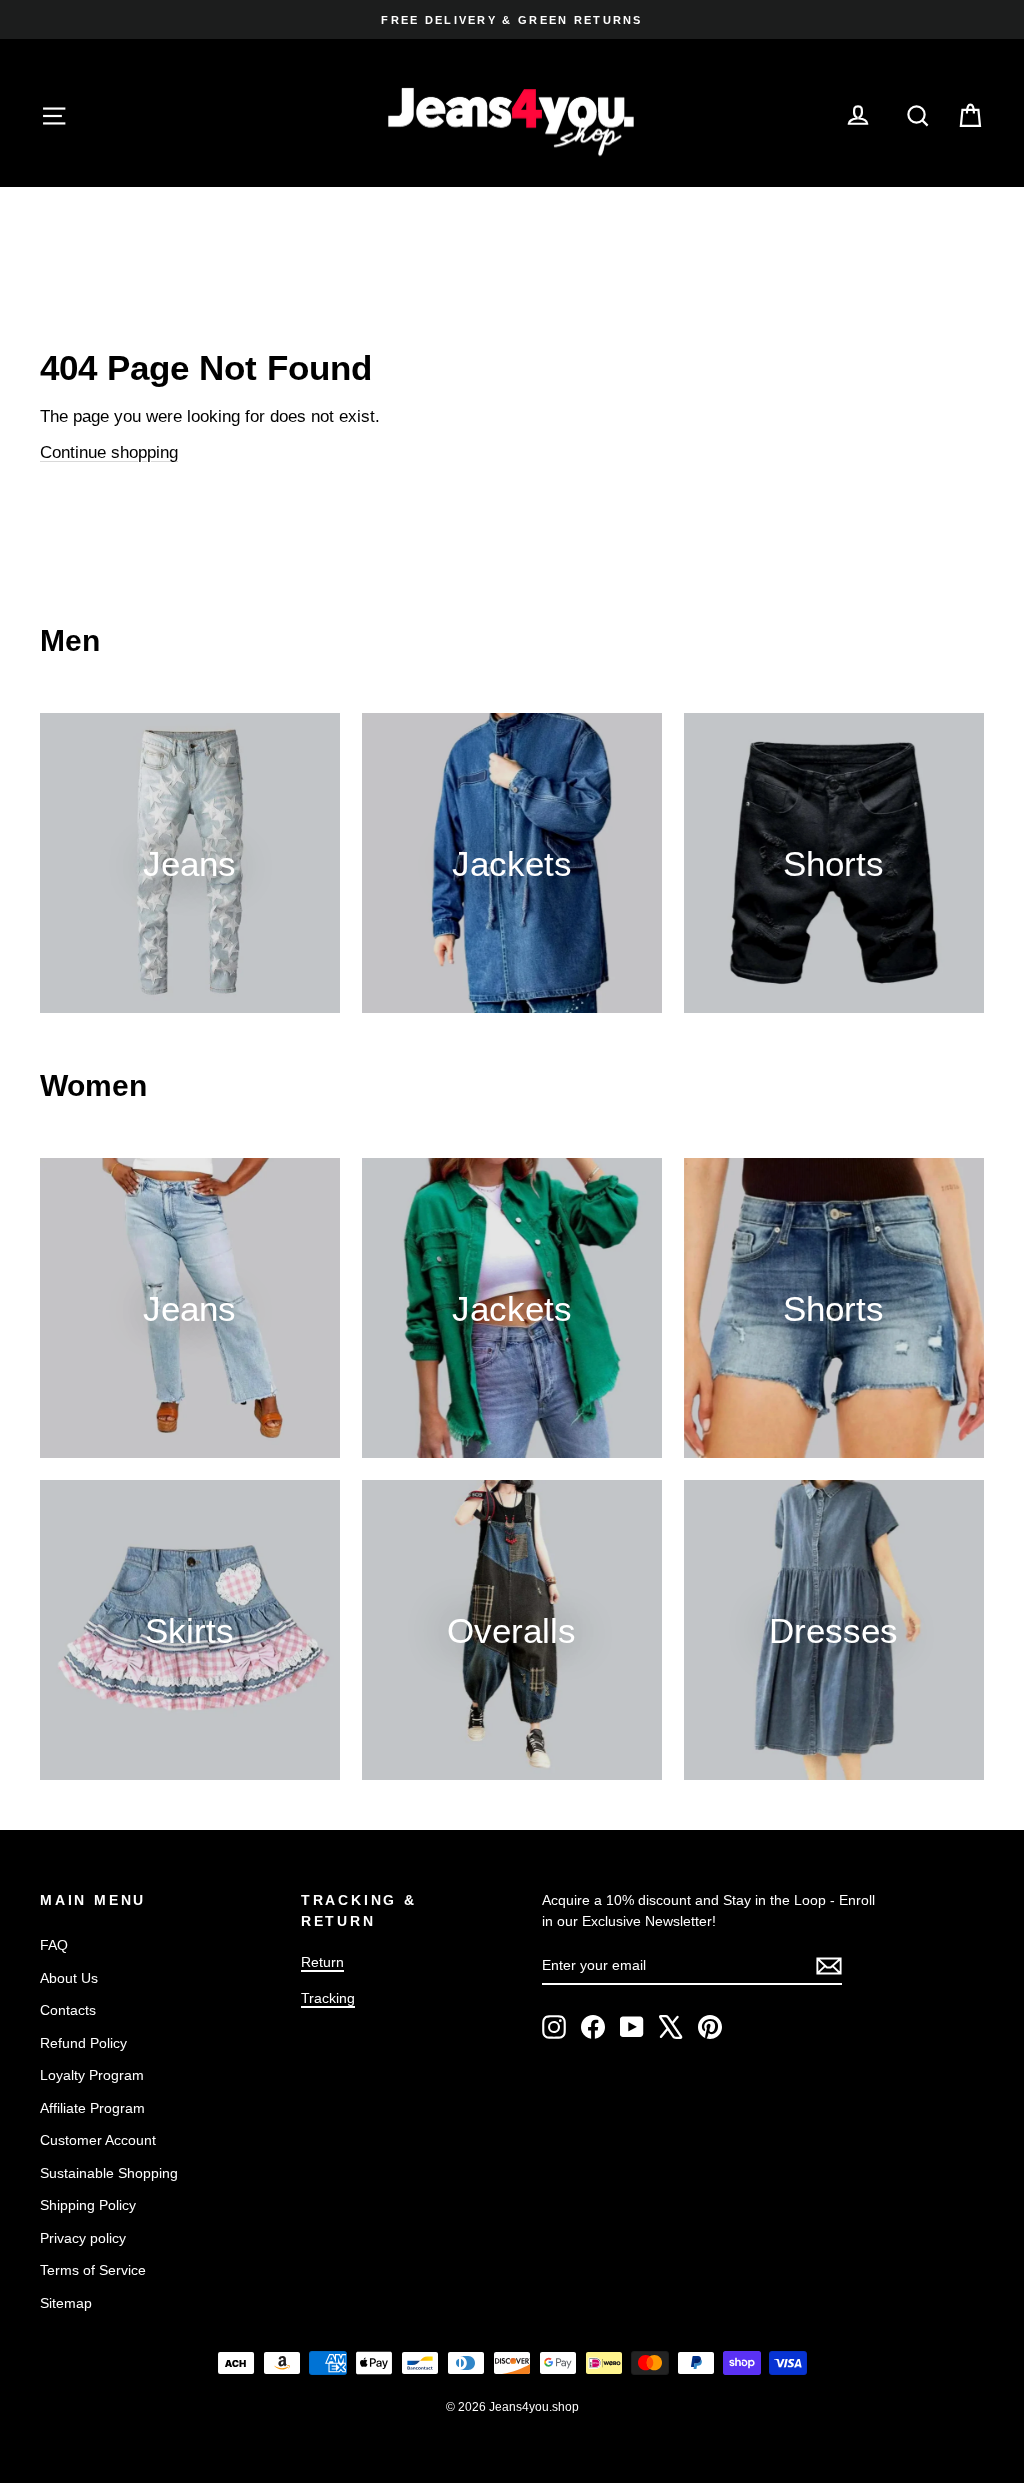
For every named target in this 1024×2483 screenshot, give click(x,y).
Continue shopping (109, 452)
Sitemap (66, 2303)
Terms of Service (93, 2270)
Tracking (328, 1998)
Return (322, 1962)
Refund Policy (83, 2043)
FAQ (54, 1945)
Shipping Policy (88, 2205)
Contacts (68, 2010)
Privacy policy (83, 2238)
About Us (69, 1978)
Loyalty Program (92, 2075)
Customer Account (98, 2140)
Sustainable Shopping (109, 2173)
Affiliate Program (92, 2108)
